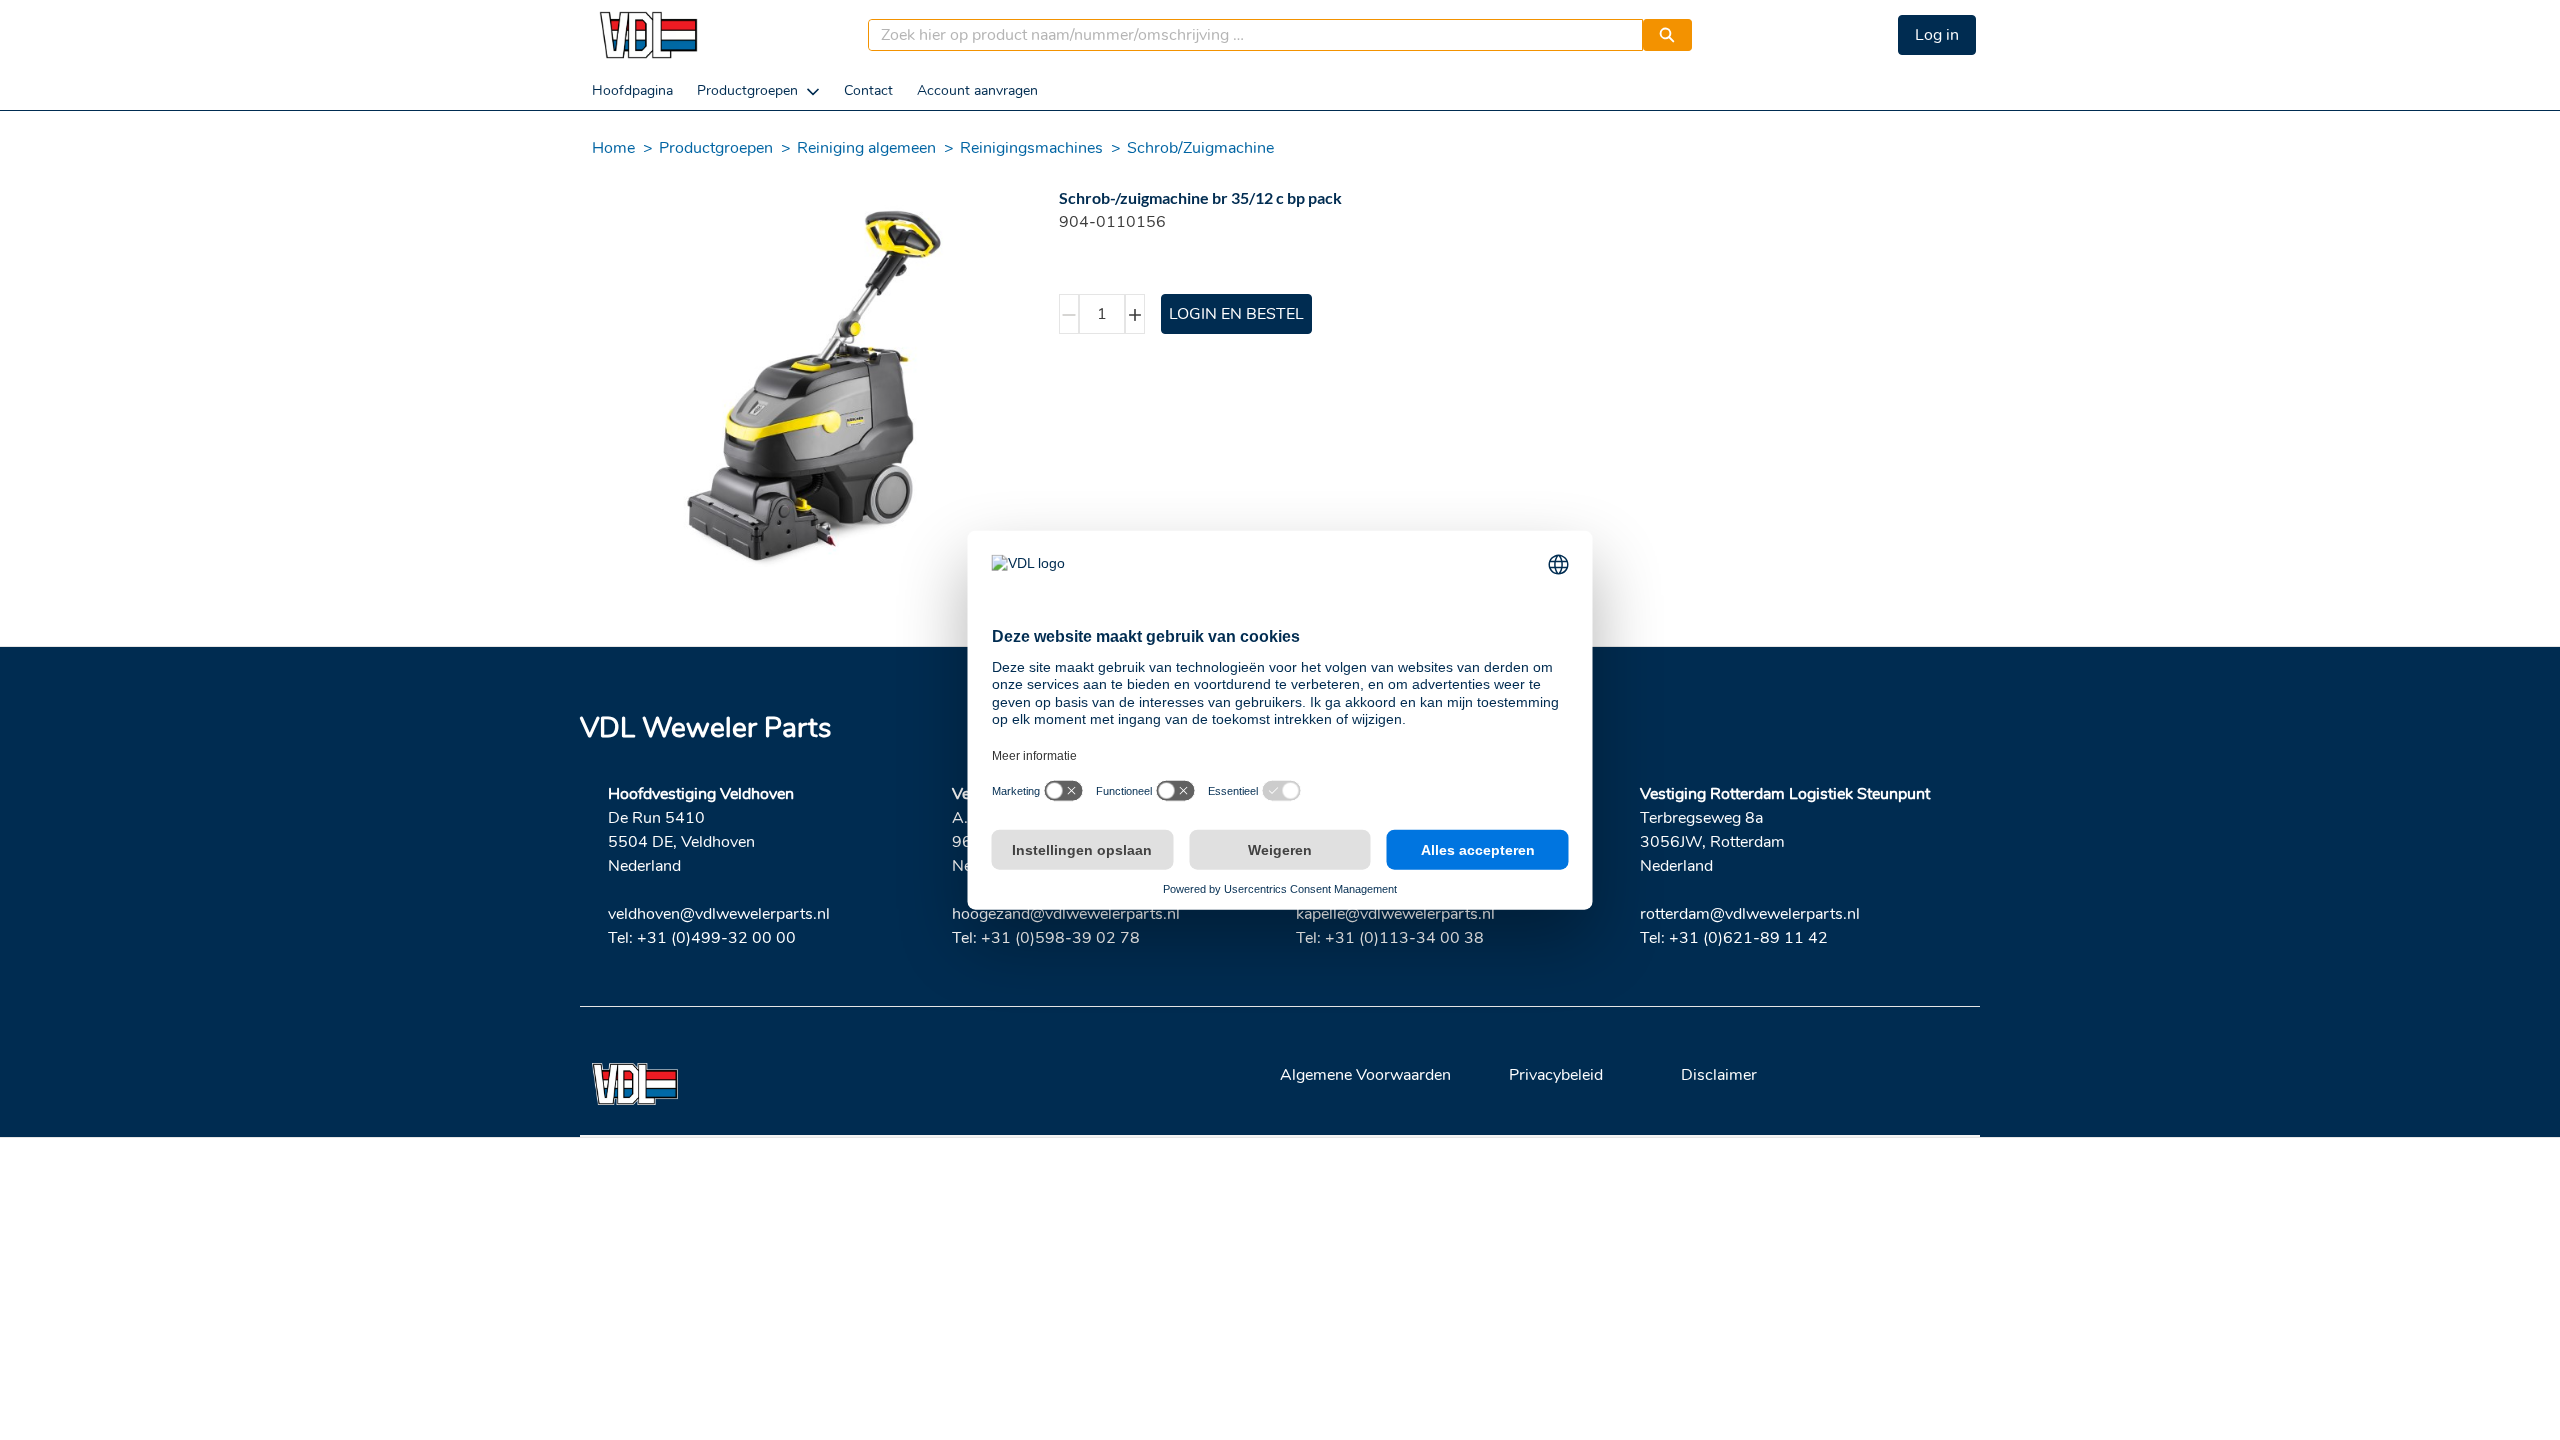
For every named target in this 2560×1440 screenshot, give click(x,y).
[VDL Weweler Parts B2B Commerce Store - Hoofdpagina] (648, 35)
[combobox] (1247, 35)
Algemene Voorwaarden (1365, 1075)
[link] (632, 90)
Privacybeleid (1556, 1075)
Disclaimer (1719, 1075)
